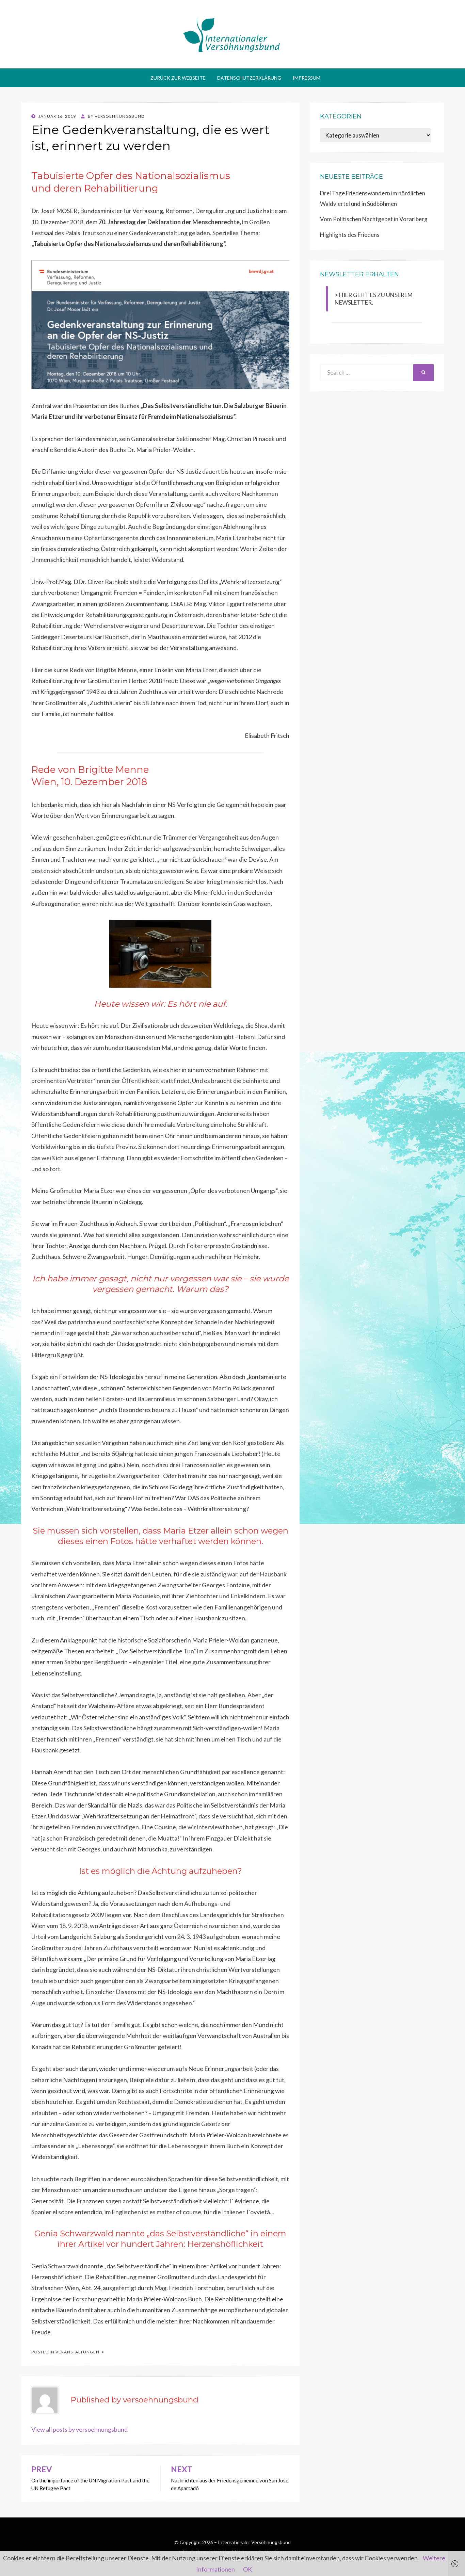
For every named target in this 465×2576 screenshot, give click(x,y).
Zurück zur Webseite (178, 78)
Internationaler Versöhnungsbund (254, 2542)
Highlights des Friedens (350, 235)
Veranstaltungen (77, 2352)
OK (247, 2569)
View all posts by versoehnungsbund (79, 2429)
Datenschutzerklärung (249, 78)
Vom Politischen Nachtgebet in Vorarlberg (374, 219)
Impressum (307, 78)
